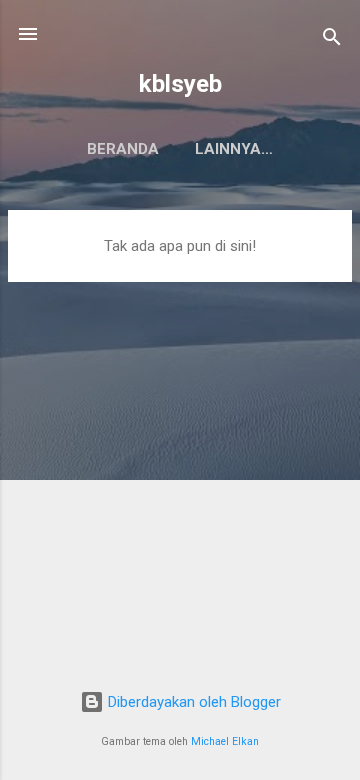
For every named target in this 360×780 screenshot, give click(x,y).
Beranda (123, 149)
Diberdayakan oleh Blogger (192, 702)
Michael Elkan (225, 741)
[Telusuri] (332, 40)
